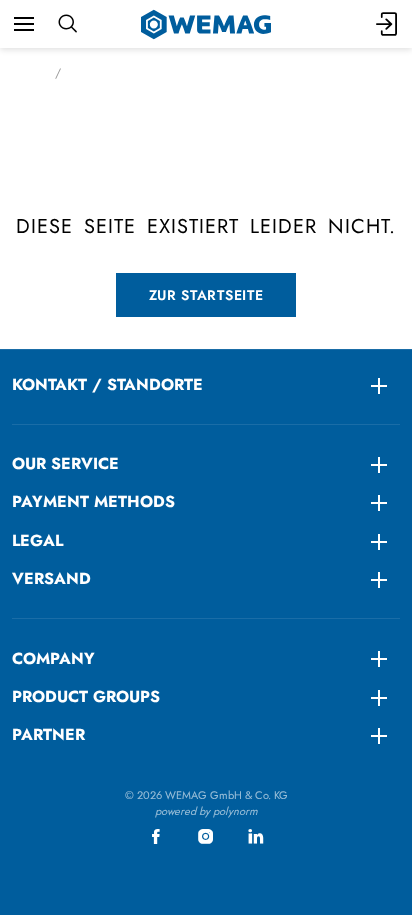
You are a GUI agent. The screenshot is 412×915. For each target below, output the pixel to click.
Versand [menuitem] (51, 578)
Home (27, 73)
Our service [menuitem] (65, 463)
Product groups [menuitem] (86, 696)
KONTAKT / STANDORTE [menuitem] (107, 384)
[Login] (388, 24)
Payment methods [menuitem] (93, 501)
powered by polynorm (206, 811)
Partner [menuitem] (48, 734)
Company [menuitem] (53, 658)
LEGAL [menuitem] (37, 540)
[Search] (67, 24)
